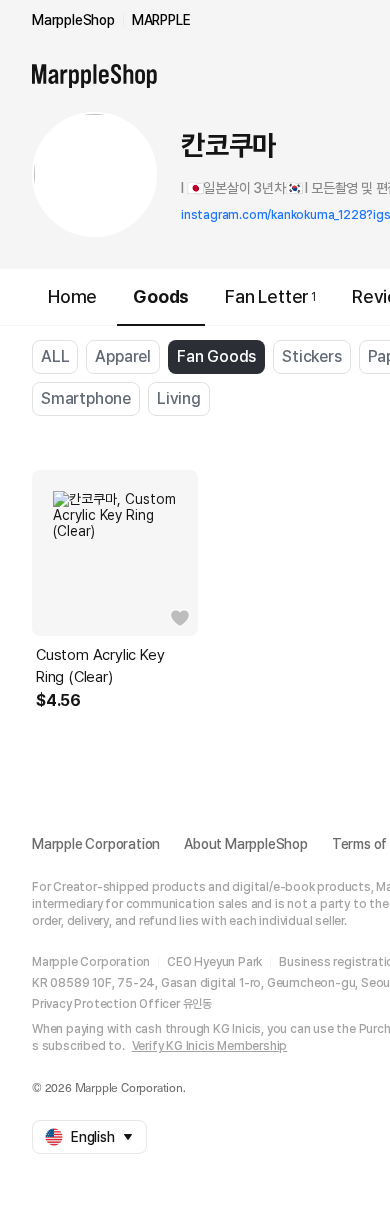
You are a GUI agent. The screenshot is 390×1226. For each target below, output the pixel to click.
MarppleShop (73, 20)
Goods (161, 296)
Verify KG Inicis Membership (210, 1046)
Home (72, 296)
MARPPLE (161, 20)
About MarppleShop (246, 844)
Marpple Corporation (96, 844)
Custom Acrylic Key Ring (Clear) (100, 666)
